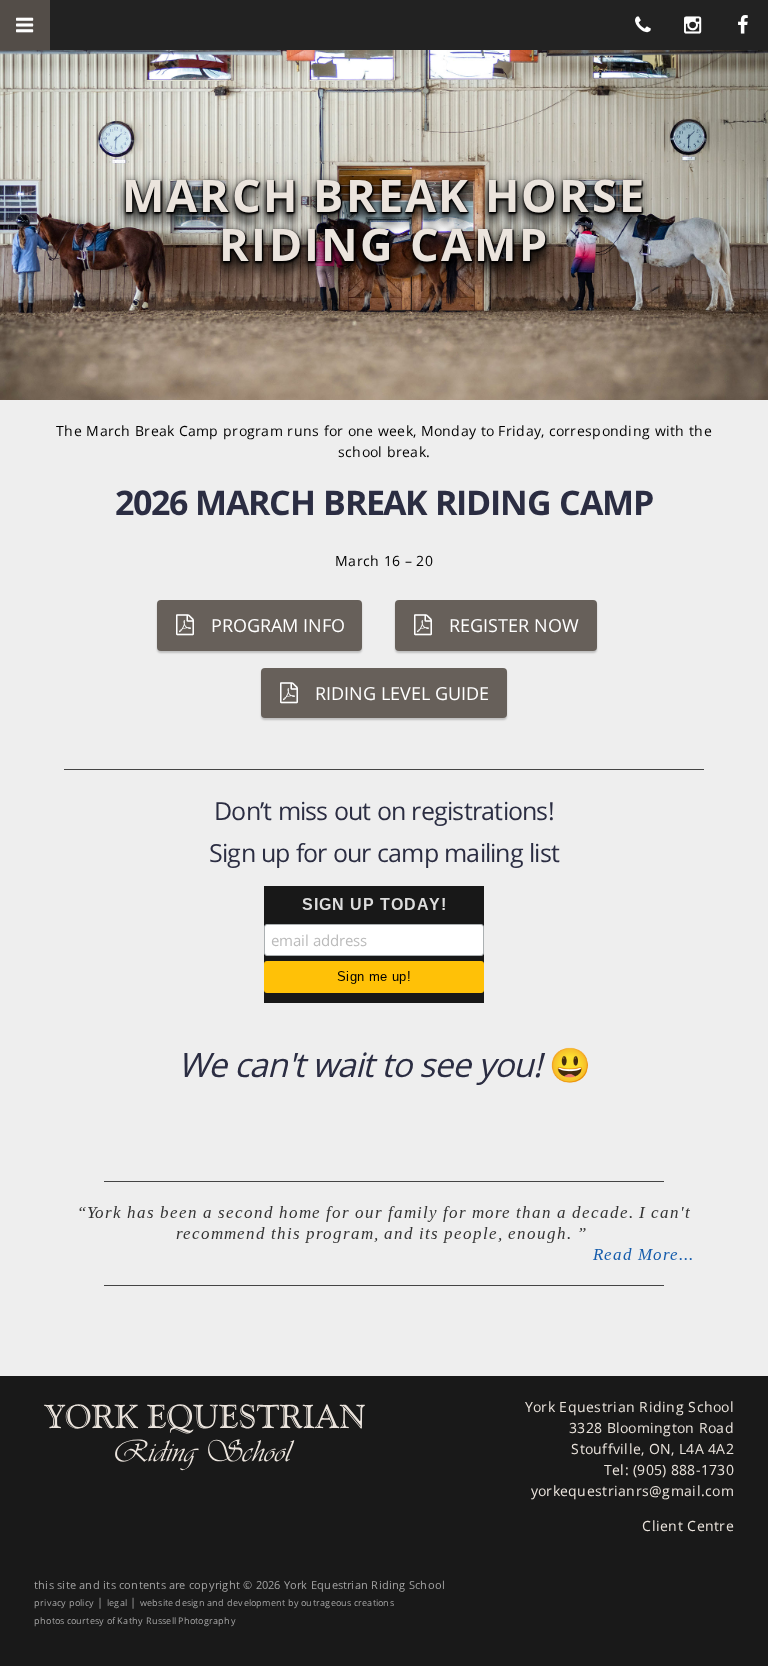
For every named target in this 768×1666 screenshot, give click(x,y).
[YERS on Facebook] (743, 24)
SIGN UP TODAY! (374, 904)
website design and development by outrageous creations (267, 1602)
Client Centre (688, 1525)
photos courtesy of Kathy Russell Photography (135, 1620)
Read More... (643, 1254)
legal (117, 1602)
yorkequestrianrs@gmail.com (632, 1490)
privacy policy (64, 1602)
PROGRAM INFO (278, 625)
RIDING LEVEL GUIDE (402, 693)
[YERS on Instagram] (693, 24)
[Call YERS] (643, 24)
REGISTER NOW (514, 625)
